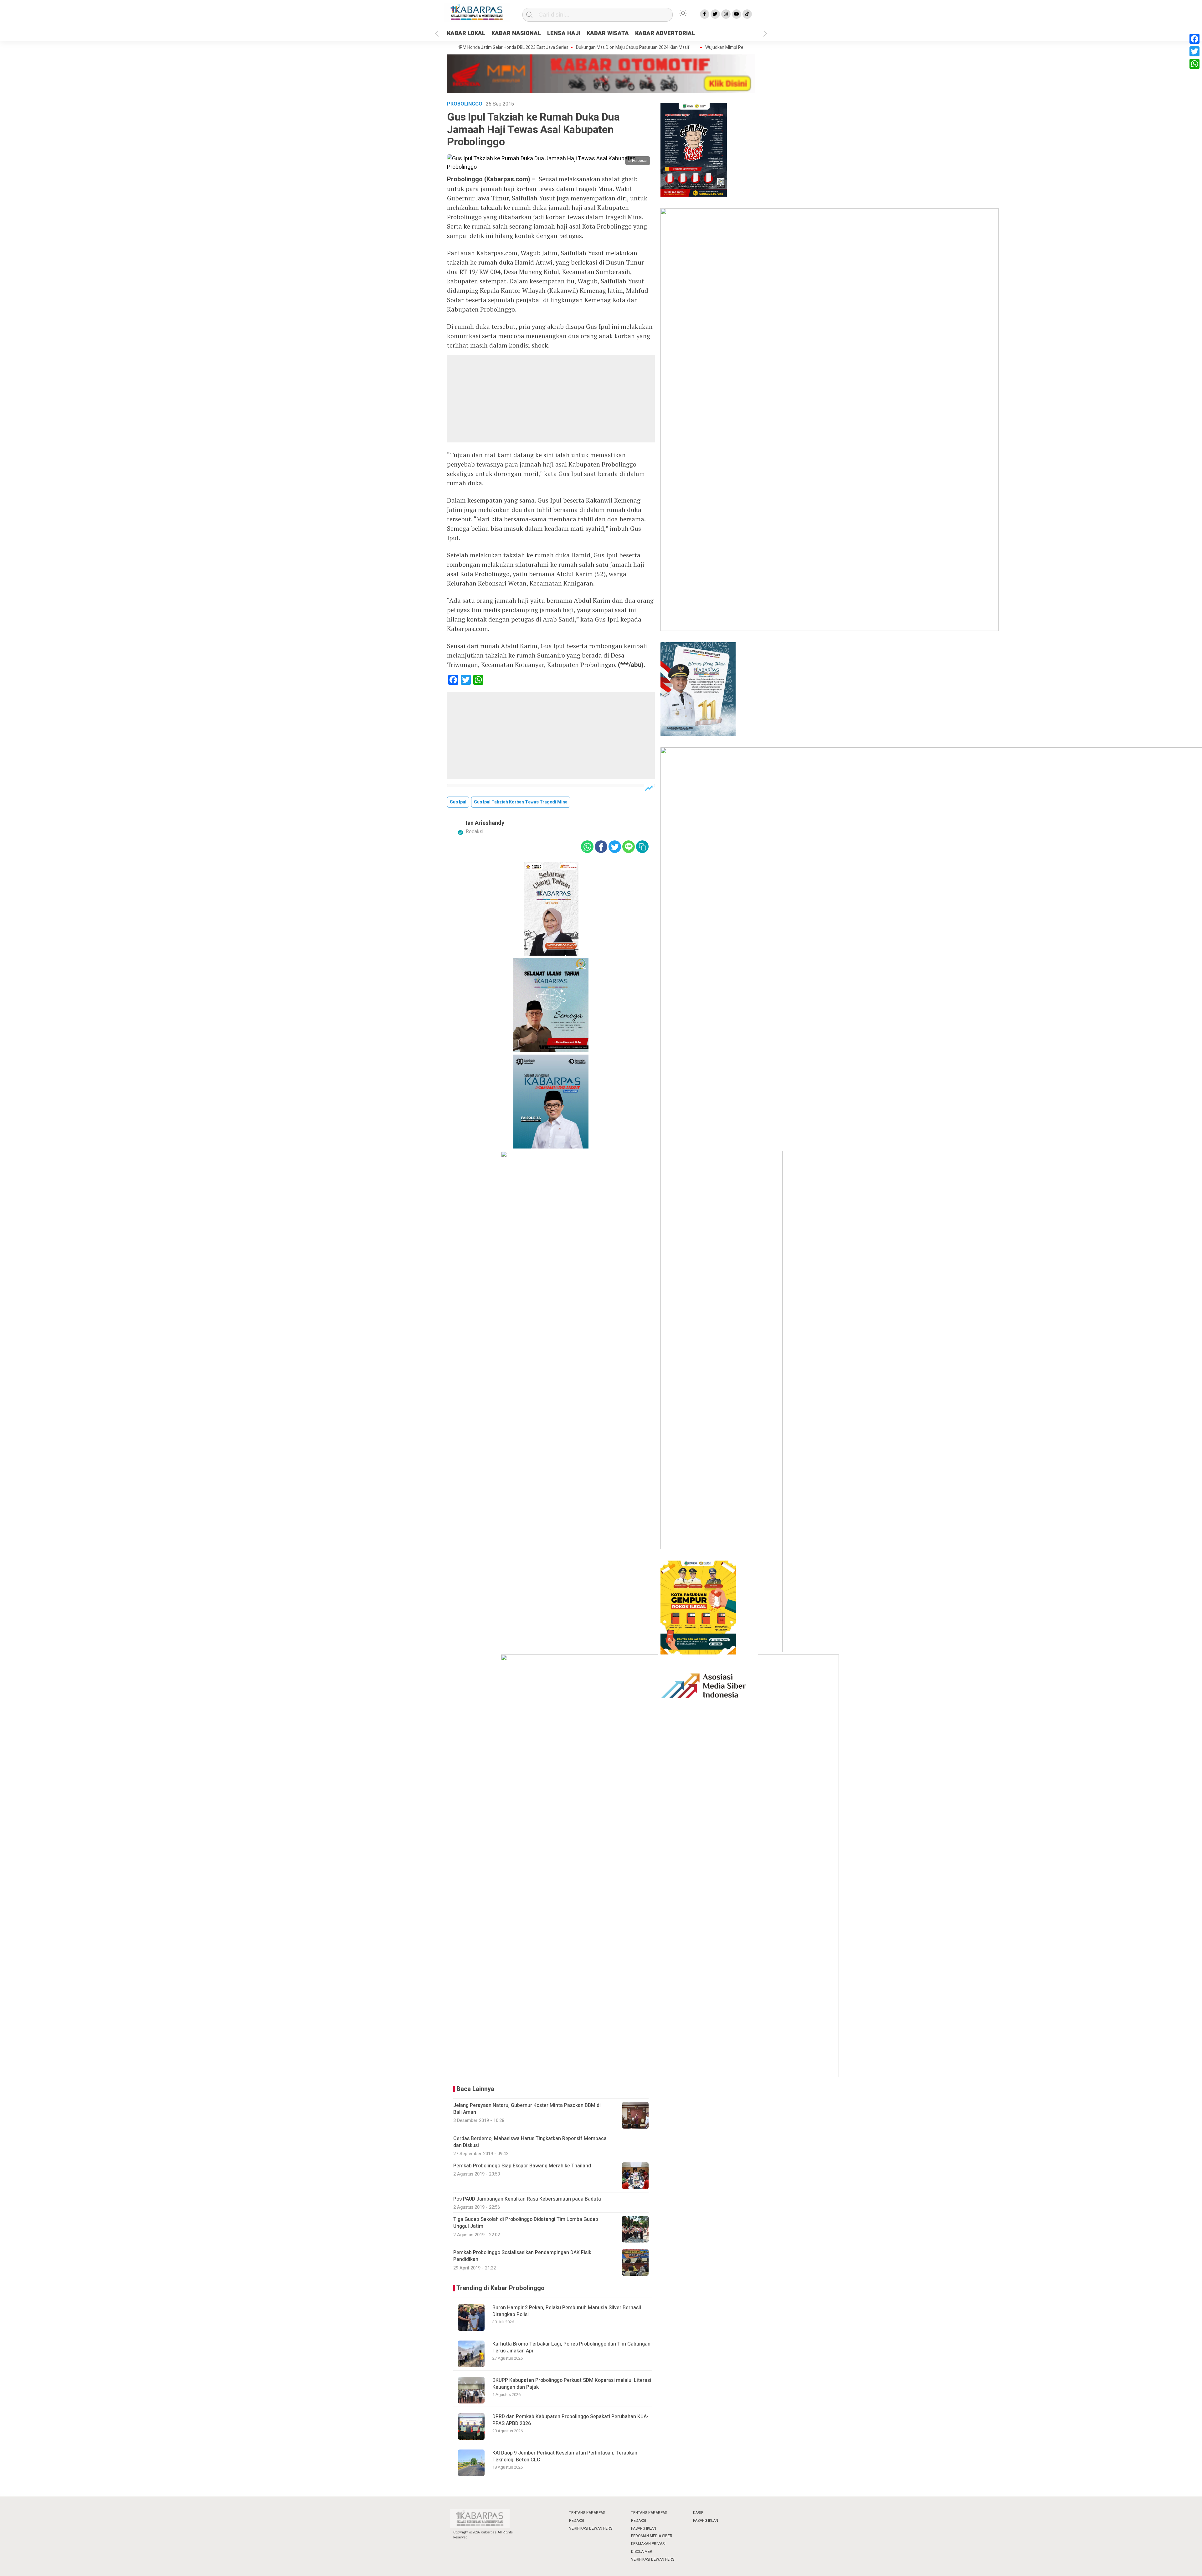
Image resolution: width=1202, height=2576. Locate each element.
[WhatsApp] (1194, 64)
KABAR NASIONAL (516, 33)
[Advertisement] (551, 399)
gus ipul (458, 802)
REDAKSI (577, 2521)
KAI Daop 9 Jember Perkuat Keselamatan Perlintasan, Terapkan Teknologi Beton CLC (565, 2456)
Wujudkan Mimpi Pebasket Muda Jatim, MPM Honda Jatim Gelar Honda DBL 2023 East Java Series (704, 48)
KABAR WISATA (608, 33)
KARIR (698, 2513)
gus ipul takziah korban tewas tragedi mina (521, 802)
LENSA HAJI (564, 33)
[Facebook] (1194, 39)
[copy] (642, 847)
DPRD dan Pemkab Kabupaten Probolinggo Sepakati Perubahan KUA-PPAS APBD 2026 (570, 2420)
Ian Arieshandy (485, 823)
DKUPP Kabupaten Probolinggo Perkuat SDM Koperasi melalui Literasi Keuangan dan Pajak (572, 2384)
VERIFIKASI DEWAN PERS (591, 2528)
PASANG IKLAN (644, 2528)
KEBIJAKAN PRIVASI (648, 2544)
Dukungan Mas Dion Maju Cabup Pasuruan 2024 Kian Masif (537, 48)
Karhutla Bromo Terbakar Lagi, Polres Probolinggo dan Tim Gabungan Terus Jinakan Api (571, 2347)
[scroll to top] (1160, 2565)
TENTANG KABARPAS (587, 2513)
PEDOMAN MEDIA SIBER (652, 2536)
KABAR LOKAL (466, 33)
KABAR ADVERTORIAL (665, 33)
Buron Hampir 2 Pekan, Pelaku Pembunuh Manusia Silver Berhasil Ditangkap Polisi (567, 2311)
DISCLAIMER (642, 2552)
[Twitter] (1194, 51)
